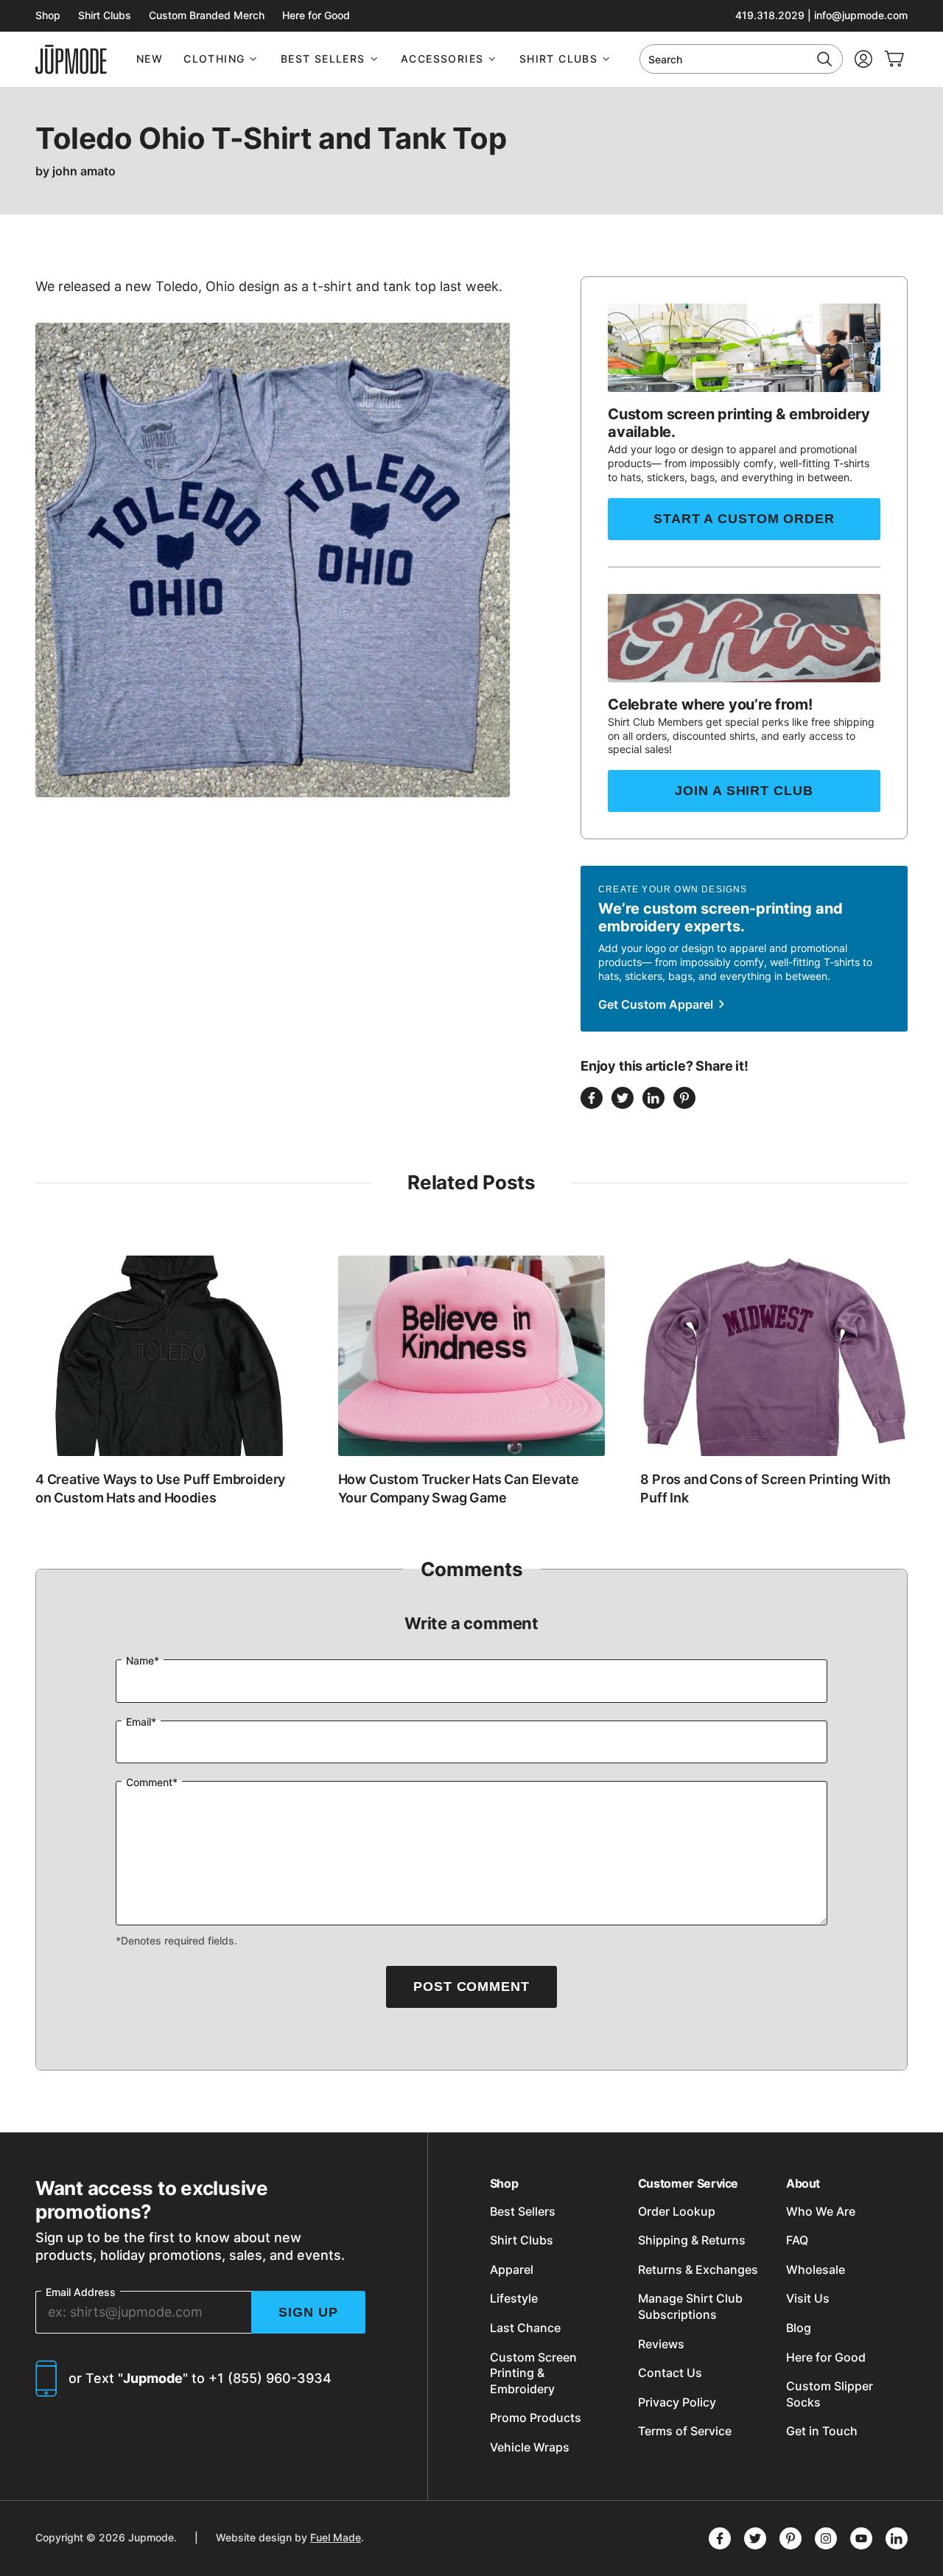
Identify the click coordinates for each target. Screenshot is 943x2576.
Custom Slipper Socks (830, 2394)
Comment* (152, 1782)
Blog (799, 2328)
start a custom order (744, 519)
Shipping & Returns (692, 2240)
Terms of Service (685, 2431)
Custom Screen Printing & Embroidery (533, 2373)
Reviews (661, 2344)
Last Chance (525, 2328)
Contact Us (670, 2373)
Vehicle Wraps (530, 2447)
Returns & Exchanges (698, 2269)
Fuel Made (336, 2537)
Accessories (442, 59)
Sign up (308, 2312)
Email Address (81, 2292)
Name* (143, 1660)
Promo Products (536, 2418)
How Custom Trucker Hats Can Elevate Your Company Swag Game (459, 1488)
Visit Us (808, 2298)
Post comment (471, 1987)
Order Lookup (677, 2211)
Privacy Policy (677, 2402)
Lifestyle (514, 2298)
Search (665, 59)
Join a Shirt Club (744, 791)
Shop (48, 15)
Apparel (512, 2269)
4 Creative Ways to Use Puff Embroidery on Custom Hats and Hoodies (160, 1488)
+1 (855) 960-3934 (270, 2378)
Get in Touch (822, 2431)
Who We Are (821, 2211)
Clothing (214, 59)
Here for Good (316, 15)
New (150, 59)
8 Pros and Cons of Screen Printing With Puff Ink (765, 1488)
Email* (141, 1722)
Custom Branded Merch (207, 15)
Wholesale (816, 2269)
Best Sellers (323, 59)
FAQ (797, 2240)
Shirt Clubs (105, 15)
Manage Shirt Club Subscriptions (690, 2306)
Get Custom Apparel (657, 1004)
